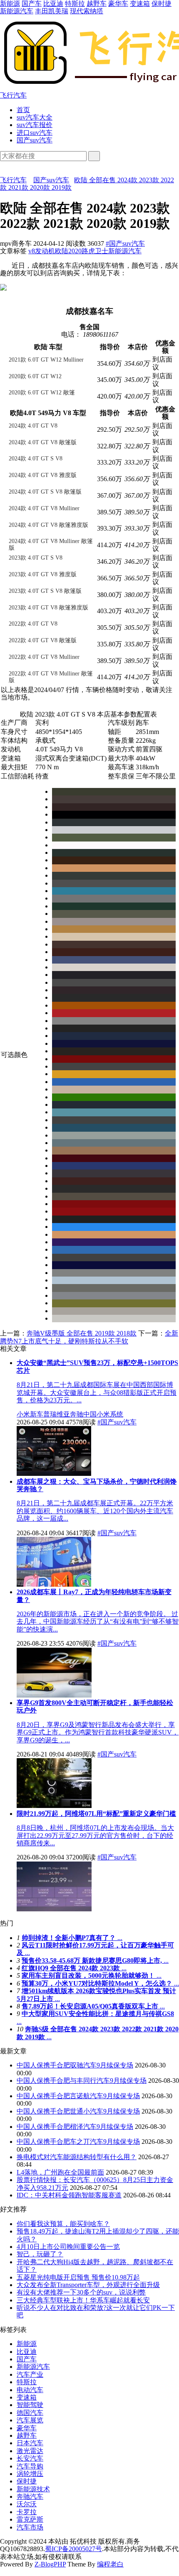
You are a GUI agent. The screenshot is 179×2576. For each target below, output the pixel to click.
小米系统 (110, 1414)
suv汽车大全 (35, 117)
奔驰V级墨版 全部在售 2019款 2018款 (82, 1333)
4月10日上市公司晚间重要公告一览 (68, 2247)
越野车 (97, 4)
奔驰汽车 (30, 2496)
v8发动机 (42, 251)
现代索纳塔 (87, 11)
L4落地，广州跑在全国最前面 (60, 2172)
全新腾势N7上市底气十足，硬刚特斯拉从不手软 (89, 1337)
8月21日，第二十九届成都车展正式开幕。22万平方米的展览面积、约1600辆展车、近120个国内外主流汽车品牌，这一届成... (95, 1511)
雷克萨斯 (30, 2519)
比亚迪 (53, 4)
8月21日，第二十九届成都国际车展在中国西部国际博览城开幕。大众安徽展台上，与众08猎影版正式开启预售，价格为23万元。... (97, 1392)
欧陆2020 (68, 251)
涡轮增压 (30, 2474)
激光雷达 (30, 2451)
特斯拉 (75, 4)
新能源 (10, 4)
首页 (23, 110)
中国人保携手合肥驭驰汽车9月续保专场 (75, 2065)
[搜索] (94, 156)
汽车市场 (30, 2527)
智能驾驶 (30, 2405)
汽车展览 (30, 2420)
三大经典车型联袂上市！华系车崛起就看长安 (83, 2300)
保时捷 (162, 4)
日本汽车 (30, 2443)
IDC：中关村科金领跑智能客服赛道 (69, 2195)
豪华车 (118, 4)
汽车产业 (30, 2374)
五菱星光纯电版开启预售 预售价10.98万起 (78, 2277)
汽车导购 (30, 2466)
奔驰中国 (83, 1414)
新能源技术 (33, 2489)
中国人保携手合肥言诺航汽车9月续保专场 (78, 2096)
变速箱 (140, 4)
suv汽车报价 (35, 125)
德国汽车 (30, 2413)
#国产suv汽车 (125, 243)
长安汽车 (30, 2458)
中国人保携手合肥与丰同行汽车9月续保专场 (82, 2081)
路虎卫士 (95, 251)
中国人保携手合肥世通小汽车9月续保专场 (78, 2111)
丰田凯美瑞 (52, 11)
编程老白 (110, 2564)
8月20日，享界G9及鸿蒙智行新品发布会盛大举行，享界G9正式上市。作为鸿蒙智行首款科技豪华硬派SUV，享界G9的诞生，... (98, 1732)
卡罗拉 (27, 2512)
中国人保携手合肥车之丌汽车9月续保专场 (78, 2142)
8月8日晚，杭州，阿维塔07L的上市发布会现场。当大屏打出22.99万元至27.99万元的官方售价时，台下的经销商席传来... (95, 1835)
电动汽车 (30, 2390)
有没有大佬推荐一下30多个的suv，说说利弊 (81, 2292)
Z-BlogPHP (50, 2564)
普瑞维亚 (57, 1414)
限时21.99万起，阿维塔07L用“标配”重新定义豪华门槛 (96, 1814)
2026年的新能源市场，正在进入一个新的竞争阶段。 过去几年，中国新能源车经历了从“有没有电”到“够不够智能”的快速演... (98, 1622)
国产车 (32, 4)
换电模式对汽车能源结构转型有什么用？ (77, 2157)
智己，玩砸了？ (40, 2254)
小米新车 (30, 1414)
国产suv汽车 (35, 140)
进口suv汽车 (35, 133)
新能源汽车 (17, 11)
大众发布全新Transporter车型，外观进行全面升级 (88, 2285)
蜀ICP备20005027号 (73, 2549)
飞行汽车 (13, 180)
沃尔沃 (27, 2504)
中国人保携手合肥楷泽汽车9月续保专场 (75, 2127)
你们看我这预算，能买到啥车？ (63, 2224)
